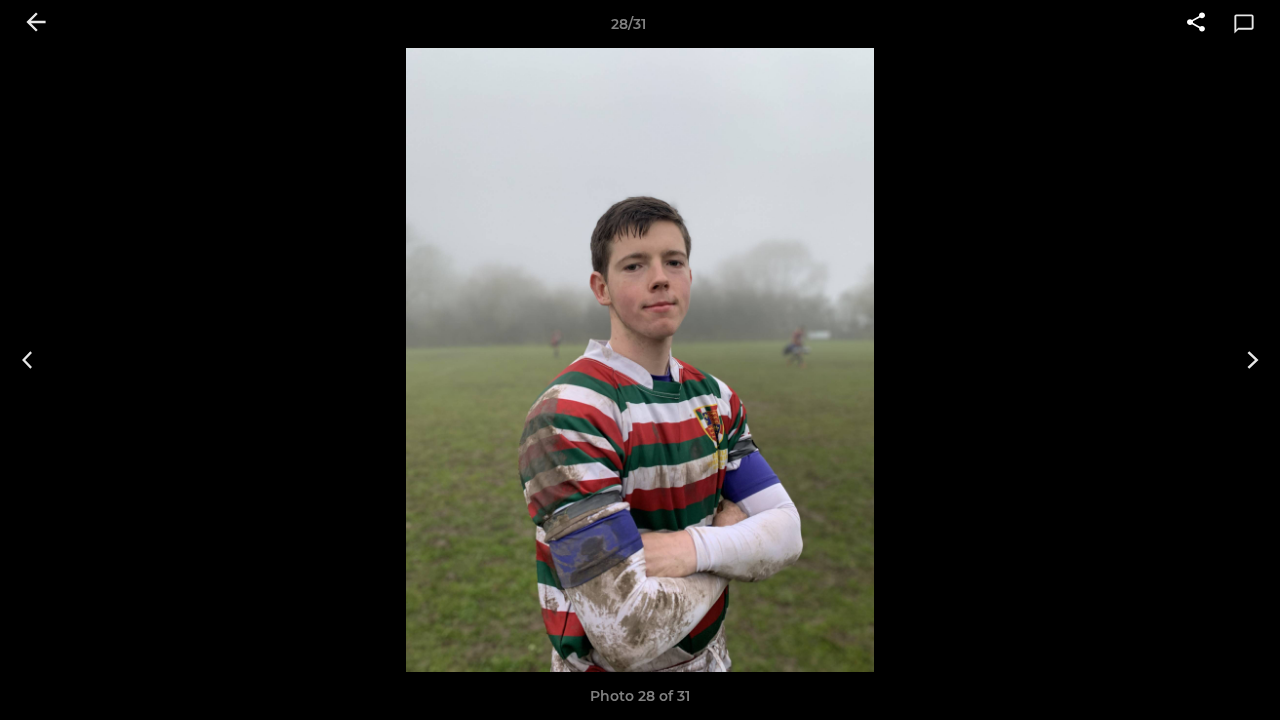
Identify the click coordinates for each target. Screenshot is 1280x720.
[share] (1196, 24)
